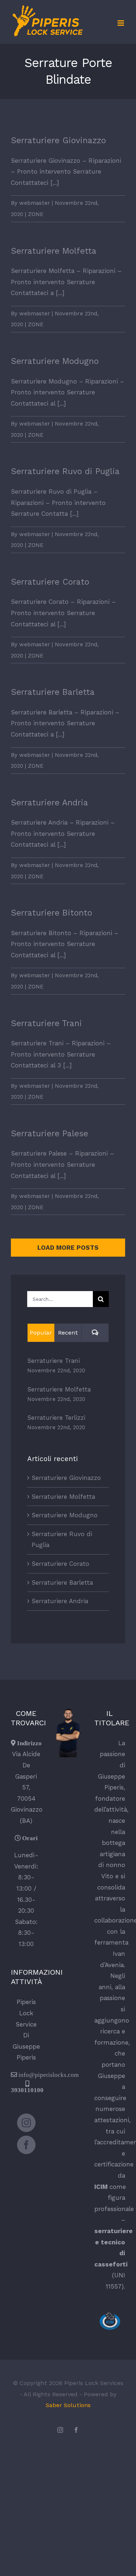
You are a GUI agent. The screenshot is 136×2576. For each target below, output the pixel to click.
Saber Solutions (68, 2405)
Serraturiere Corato (50, 582)
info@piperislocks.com (49, 2075)
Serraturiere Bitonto (51, 913)
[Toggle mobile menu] (121, 23)
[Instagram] (26, 2123)
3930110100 (27, 2090)
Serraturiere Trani (46, 1023)
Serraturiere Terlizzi (56, 1418)
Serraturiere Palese (50, 1134)
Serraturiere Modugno (55, 361)
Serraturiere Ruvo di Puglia (65, 471)
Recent (68, 1333)
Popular (41, 1333)
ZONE (36, 214)
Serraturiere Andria (50, 803)
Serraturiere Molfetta (54, 251)
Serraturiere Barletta (53, 692)
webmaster (35, 203)
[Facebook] (26, 2145)
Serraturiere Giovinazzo (58, 140)
